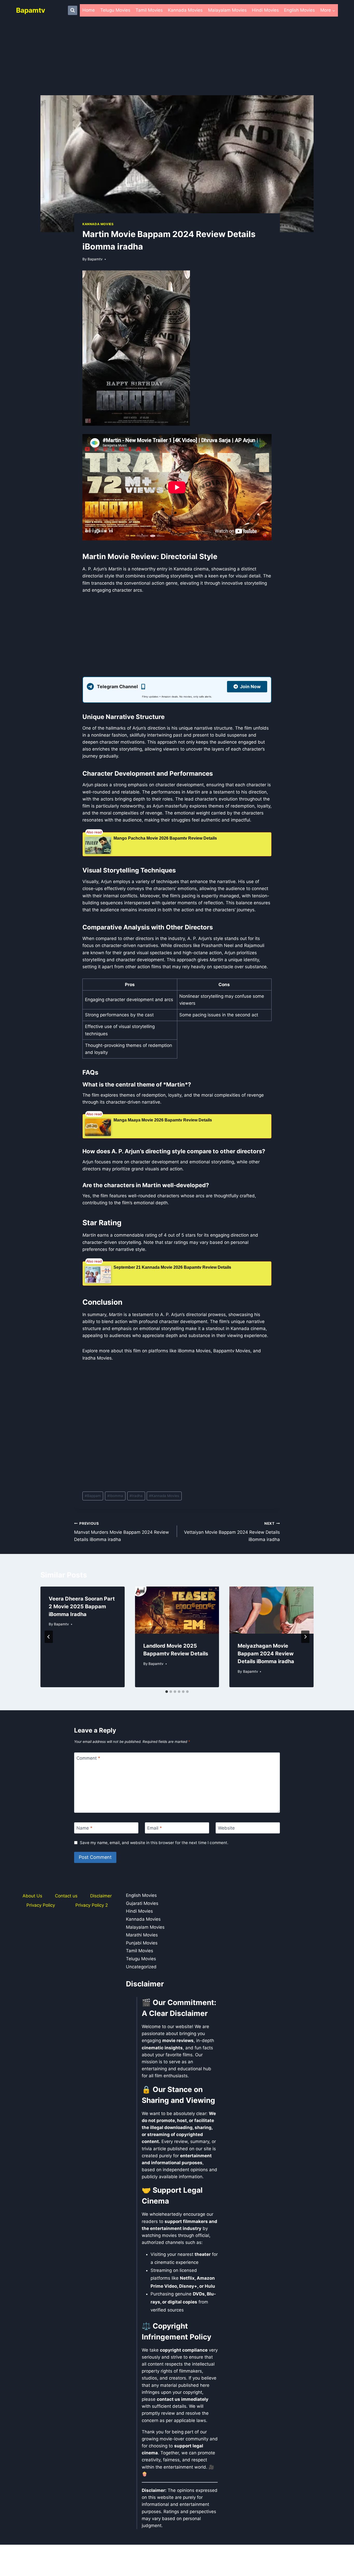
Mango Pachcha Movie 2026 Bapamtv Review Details (165, 838)
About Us (32, 1896)
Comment (88, 1758)
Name (84, 1828)
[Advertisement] (177, 57)
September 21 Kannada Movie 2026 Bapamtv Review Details (172, 1267)
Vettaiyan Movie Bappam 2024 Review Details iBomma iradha (232, 1532)
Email (155, 1828)
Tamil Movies (149, 10)
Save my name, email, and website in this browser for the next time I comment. (154, 1843)
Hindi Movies (265, 10)
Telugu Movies (115, 10)
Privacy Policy (41, 1905)
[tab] (167, 1692)
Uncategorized (141, 1967)
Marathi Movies (142, 1935)
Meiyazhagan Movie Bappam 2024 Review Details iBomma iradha (266, 1654)
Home (89, 10)
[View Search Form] (73, 10)
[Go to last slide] (49, 1637)
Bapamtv (95, 259)
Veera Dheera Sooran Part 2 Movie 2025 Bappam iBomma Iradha (82, 1606)
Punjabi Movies (142, 1943)
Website (226, 1828)
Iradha (136, 1496)
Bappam (93, 1496)
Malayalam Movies (227, 10)
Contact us (66, 1896)
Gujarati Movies (142, 1903)
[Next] (305, 1637)
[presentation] (177, 1610)
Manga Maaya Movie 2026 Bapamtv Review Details (163, 1120)
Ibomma (115, 1496)
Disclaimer (101, 1896)
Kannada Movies (185, 10)
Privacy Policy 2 (92, 1905)
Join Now (250, 687)
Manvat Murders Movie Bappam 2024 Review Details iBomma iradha (122, 1532)
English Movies (299, 10)
